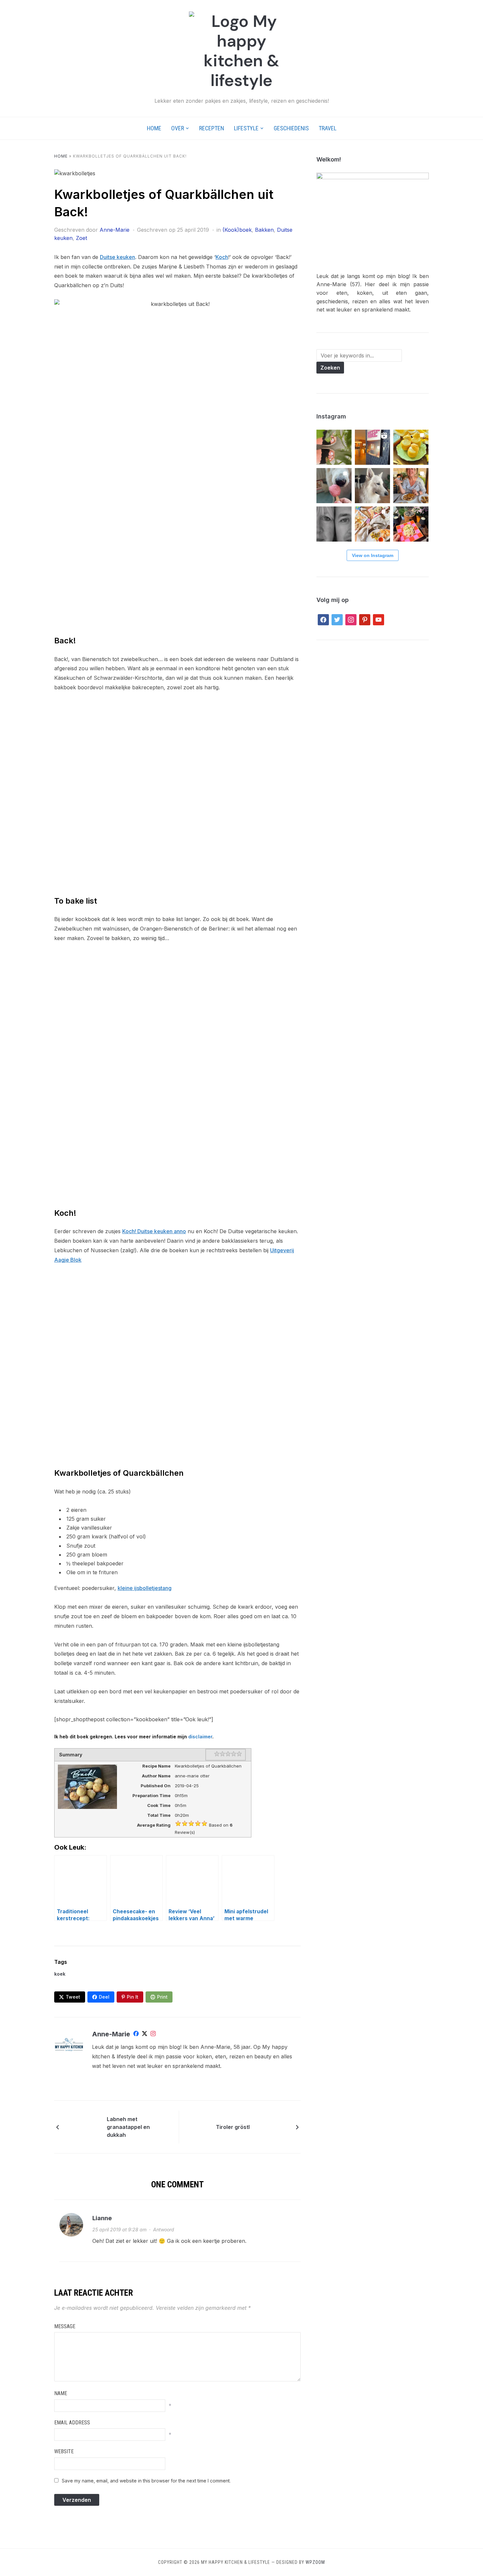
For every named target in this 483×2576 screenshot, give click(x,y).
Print (162, 1997)
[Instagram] (153, 2035)
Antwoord (164, 2230)
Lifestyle (246, 128)
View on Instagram (373, 555)
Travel (328, 128)
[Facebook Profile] (136, 2035)
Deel (104, 1997)
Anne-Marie (115, 230)
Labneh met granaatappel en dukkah (128, 2127)
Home (154, 128)
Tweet (73, 1997)
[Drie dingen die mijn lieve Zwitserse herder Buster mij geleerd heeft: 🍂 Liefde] (372, 486)
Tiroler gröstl (233, 2127)
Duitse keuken (117, 257)
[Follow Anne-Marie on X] (145, 2035)
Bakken (264, 230)
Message (65, 2327)
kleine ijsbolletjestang (145, 1588)
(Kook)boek (237, 230)
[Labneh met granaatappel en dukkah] (84, 2127)
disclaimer (200, 1737)
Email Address (72, 2423)
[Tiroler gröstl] (273, 2126)
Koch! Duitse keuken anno (154, 1231)
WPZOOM (315, 2563)
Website (64, 2452)
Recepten (212, 128)
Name (61, 2394)
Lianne (102, 2219)
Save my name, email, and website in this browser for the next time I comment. (146, 2481)
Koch (222, 257)
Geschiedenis (291, 128)
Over (178, 128)
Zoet (81, 238)
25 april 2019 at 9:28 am (119, 2230)
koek (60, 1974)
